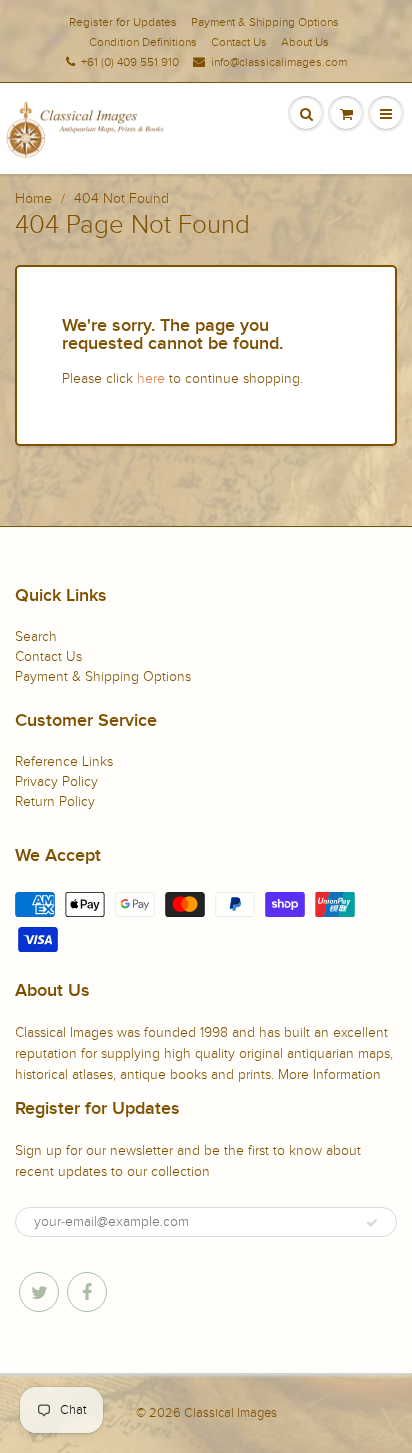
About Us (305, 42)
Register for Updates (123, 22)
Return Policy (55, 801)
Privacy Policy (56, 781)
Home (33, 198)
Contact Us (239, 42)
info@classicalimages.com (279, 62)
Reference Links (64, 761)
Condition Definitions (143, 42)
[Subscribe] (372, 1223)
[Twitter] (39, 1292)
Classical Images (230, 1413)
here (151, 378)
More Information (329, 1074)
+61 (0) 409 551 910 (130, 62)
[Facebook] (87, 1292)
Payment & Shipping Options (265, 22)
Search (36, 636)
